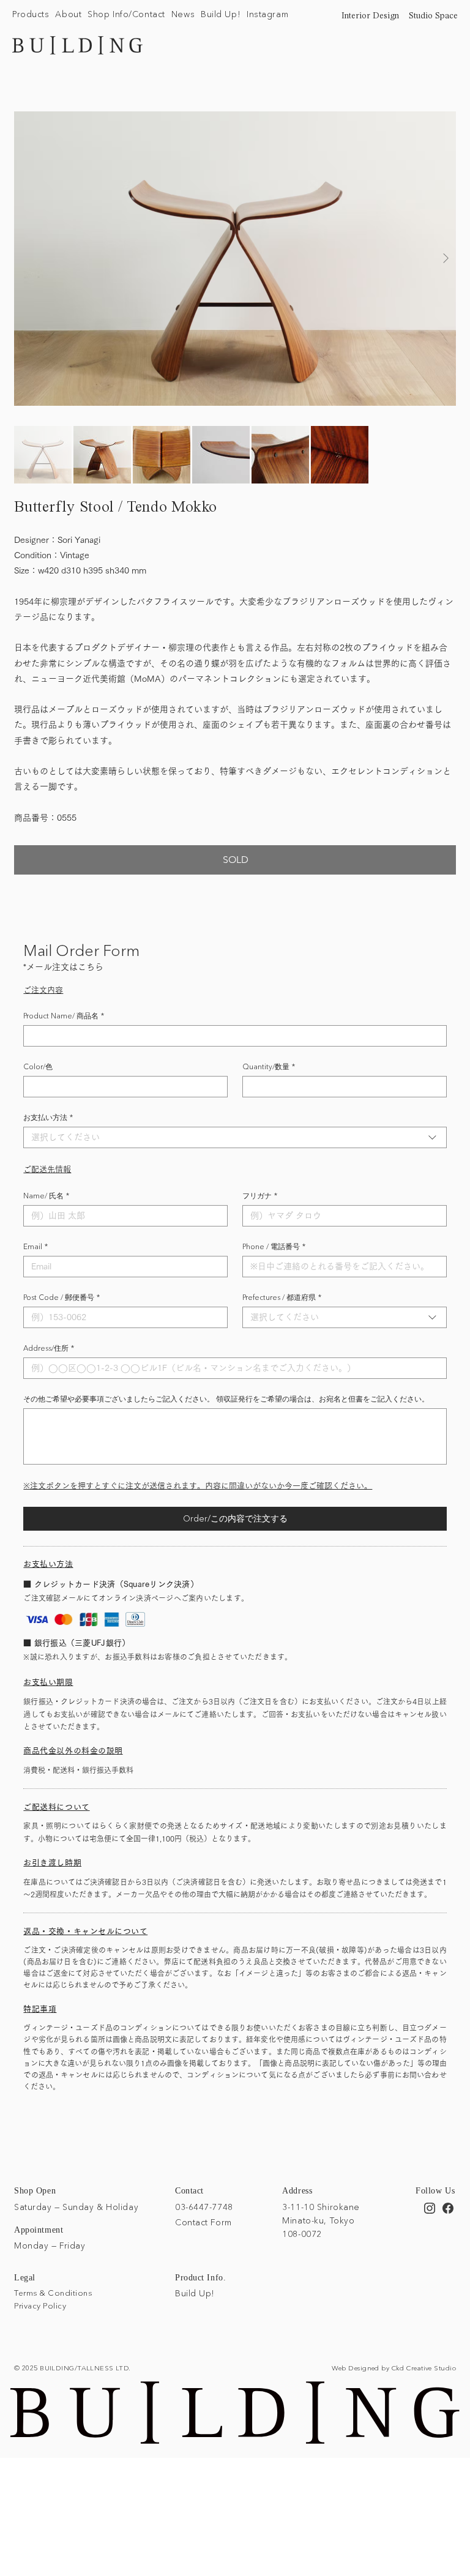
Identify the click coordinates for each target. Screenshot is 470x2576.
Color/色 (38, 1066)
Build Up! (195, 2293)
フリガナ (260, 1196)
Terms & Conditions (53, 2293)
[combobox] (235, 1137)
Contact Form (203, 2222)
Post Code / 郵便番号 (62, 1297)
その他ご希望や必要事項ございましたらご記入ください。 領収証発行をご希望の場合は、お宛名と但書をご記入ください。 (226, 1399)
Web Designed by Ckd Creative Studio (394, 2368)
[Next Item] (446, 259)
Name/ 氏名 (46, 1196)
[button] (31, 15)
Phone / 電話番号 (274, 1246)
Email (35, 1246)
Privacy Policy (40, 2305)
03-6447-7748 (204, 2207)
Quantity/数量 (269, 1066)
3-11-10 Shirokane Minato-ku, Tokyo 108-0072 (321, 2221)
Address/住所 (49, 1348)
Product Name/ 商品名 (64, 1016)
